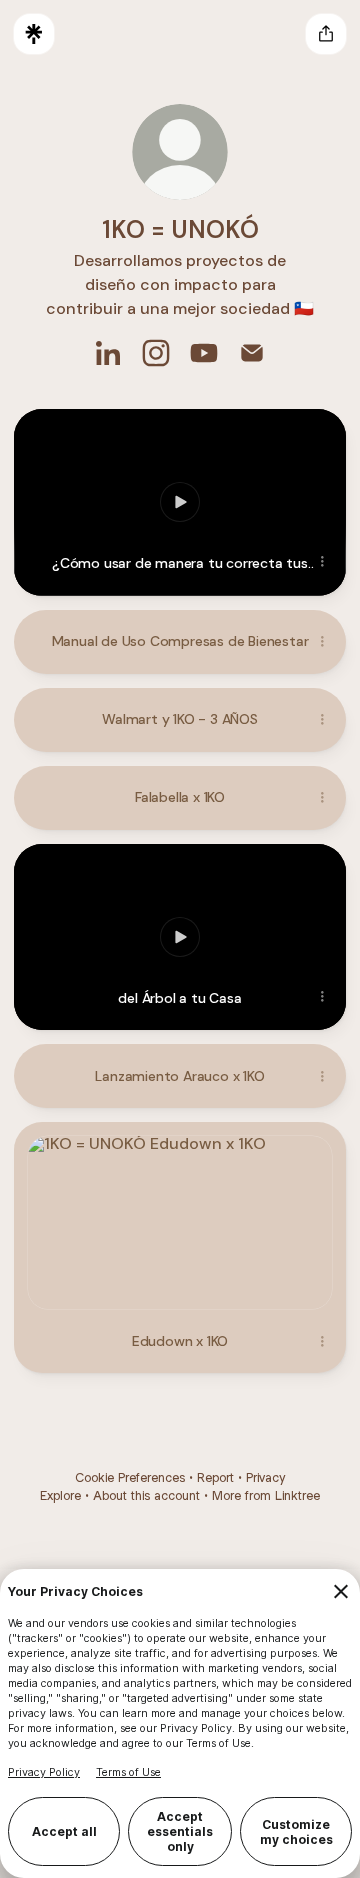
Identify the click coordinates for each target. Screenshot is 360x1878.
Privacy (265, 1477)
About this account (146, 1495)
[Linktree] (34, 34)
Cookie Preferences (130, 1477)
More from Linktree (266, 1495)
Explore (60, 1495)
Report (215, 1477)
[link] (108, 353)
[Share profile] (326, 34)
